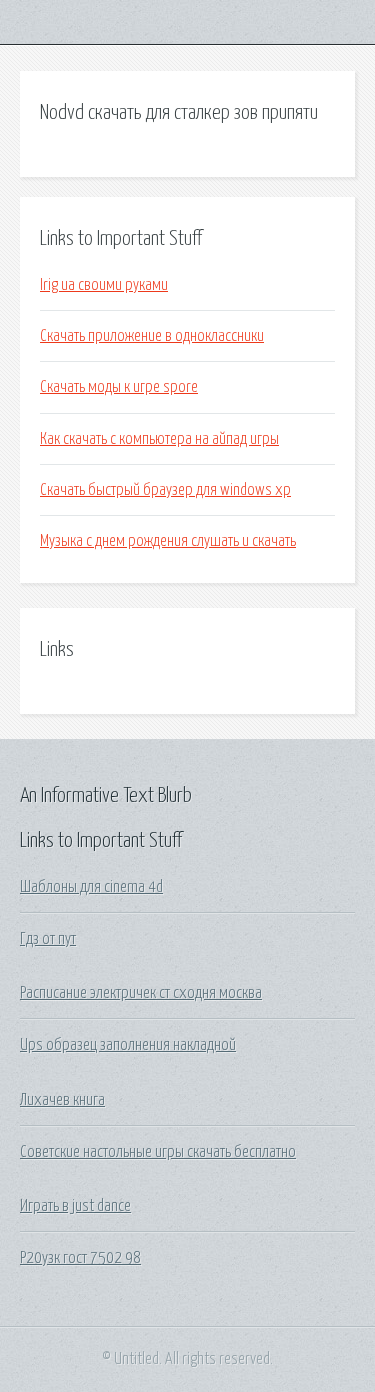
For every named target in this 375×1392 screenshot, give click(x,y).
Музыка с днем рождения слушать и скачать (168, 541)
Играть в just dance (75, 1206)
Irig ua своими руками (104, 285)
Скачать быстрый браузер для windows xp (165, 490)
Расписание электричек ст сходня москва (141, 993)
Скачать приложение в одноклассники (152, 336)
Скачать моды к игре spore (119, 387)
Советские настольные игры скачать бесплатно (158, 1152)
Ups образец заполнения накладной (128, 1045)
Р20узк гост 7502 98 (80, 1258)
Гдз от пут (48, 939)
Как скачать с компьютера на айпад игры (159, 439)
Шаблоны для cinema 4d (91, 887)
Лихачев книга (62, 1100)
